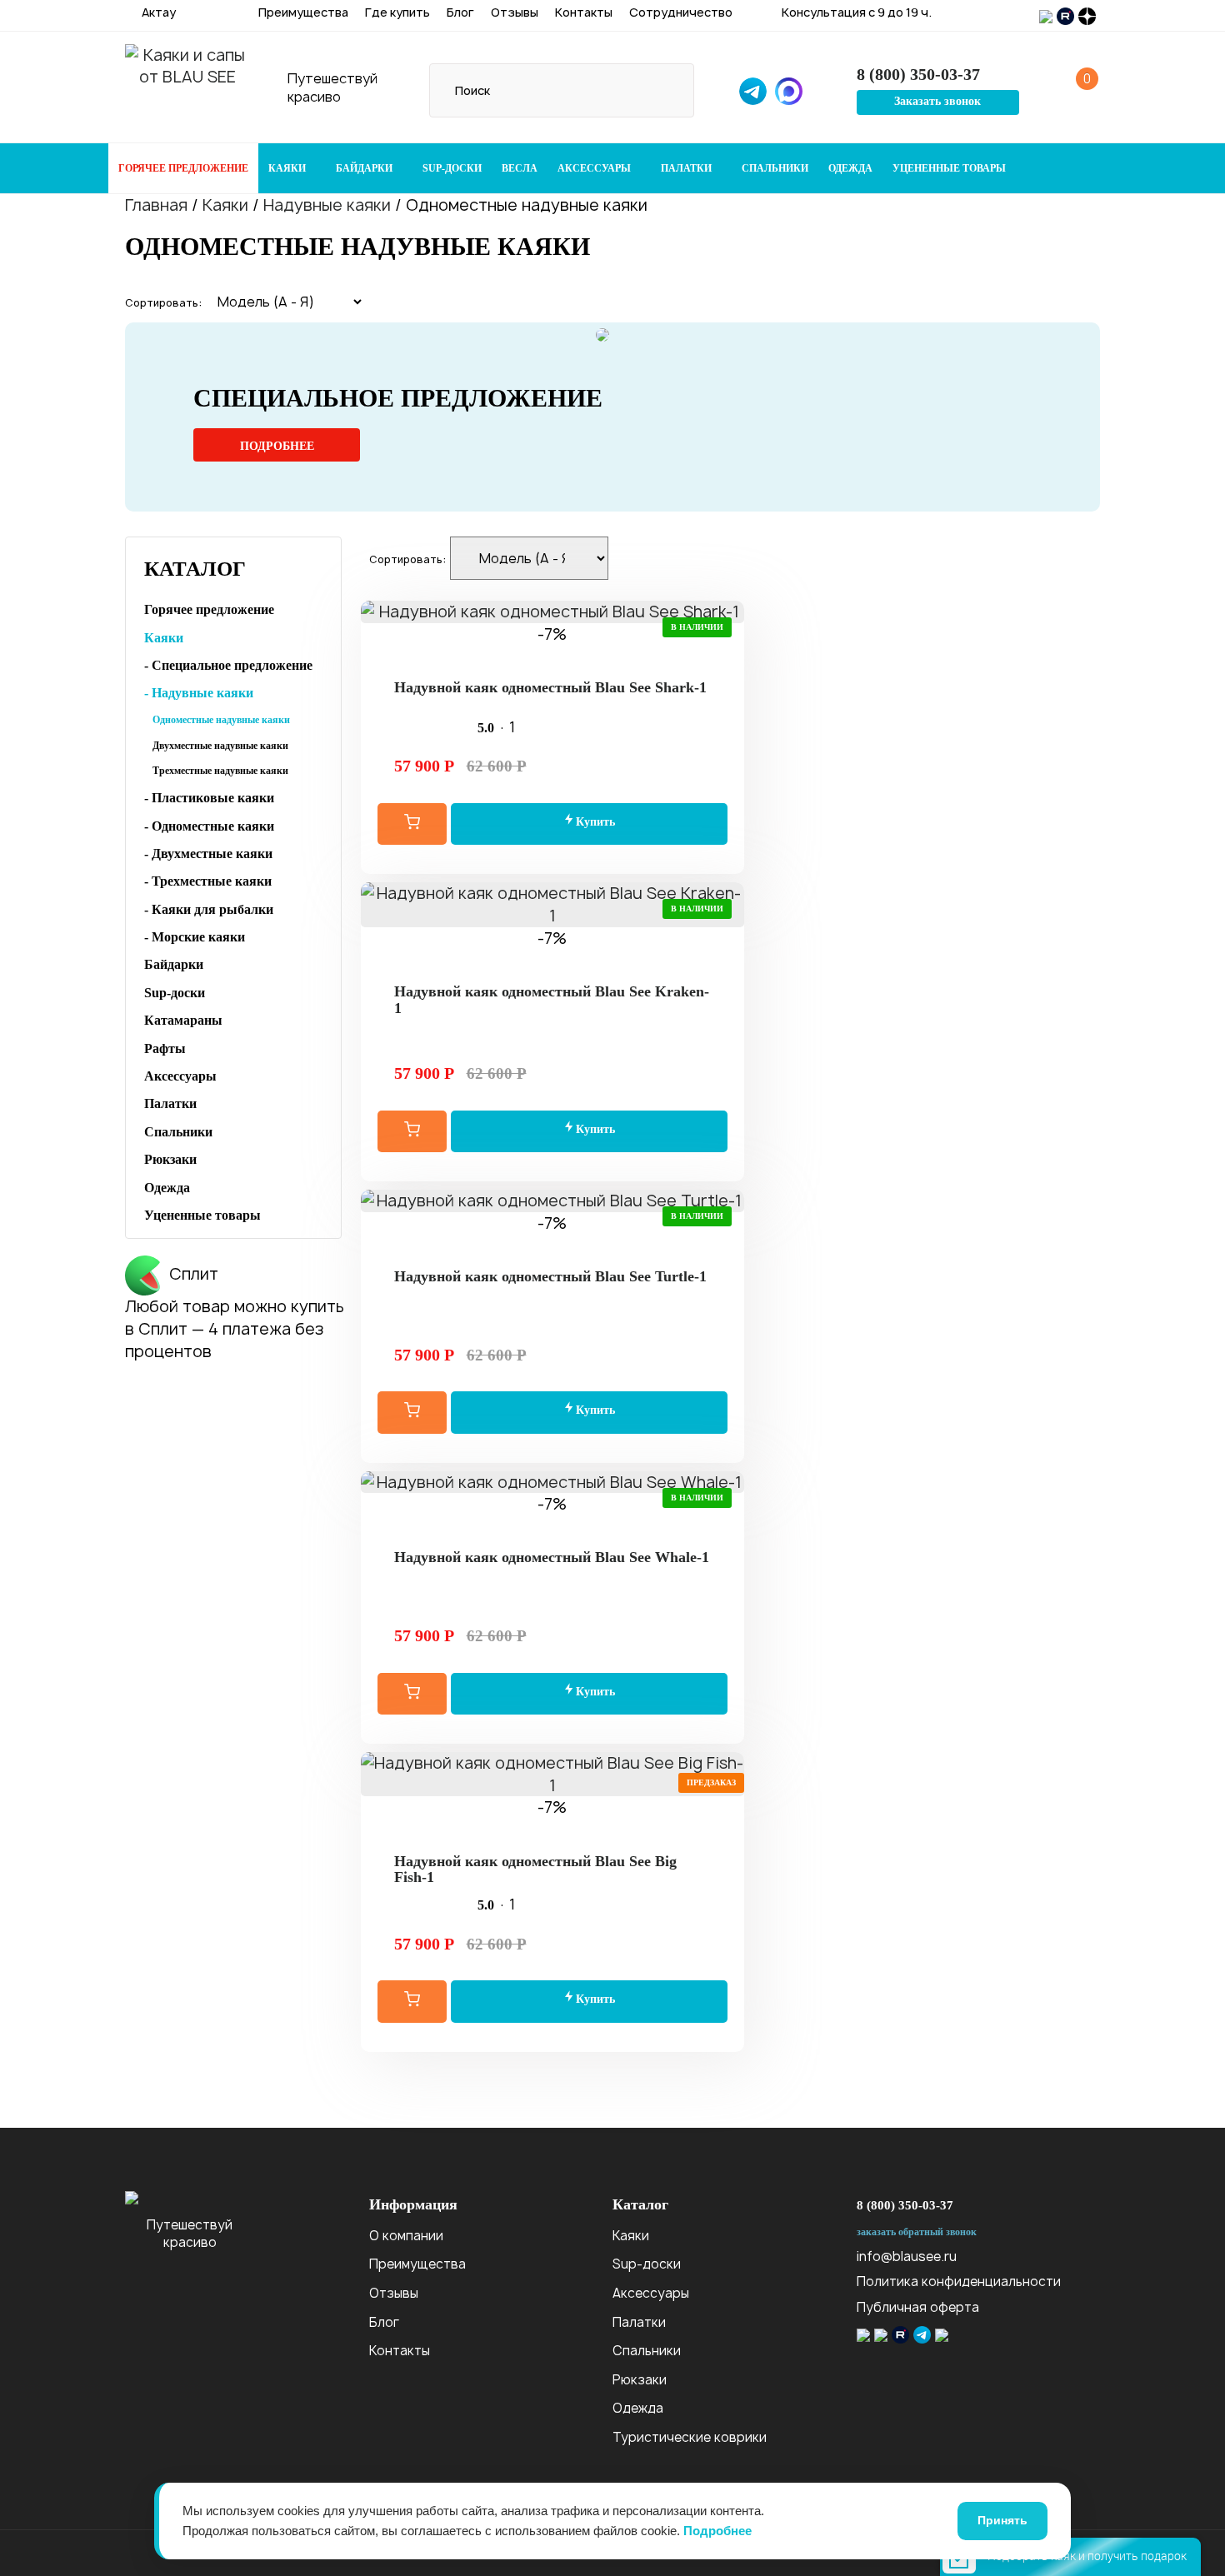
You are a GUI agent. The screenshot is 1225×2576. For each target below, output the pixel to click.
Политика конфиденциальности (959, 2281)
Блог (460, 12)
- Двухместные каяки (208, 854)
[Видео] (552, 656)
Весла (520, 168)
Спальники (775, 168)
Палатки (687, 168)
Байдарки (365, 168)
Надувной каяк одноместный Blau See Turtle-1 (550, 1276)
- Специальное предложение (228, 665)
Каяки (288, 168)
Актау (157, 12)
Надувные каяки (327, 205)
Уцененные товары (949, 168)
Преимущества (303, 12)
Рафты (165, 1048)
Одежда (850, 168)
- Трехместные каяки (208, 881)
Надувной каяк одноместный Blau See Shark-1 (550, 687)
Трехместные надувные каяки (220, 771)
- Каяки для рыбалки (209, 909)
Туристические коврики (690, 2437)
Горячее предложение (183, 168)
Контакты (584, 12)
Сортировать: (163, 303)
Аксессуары (595, 168)
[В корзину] (412, 824)
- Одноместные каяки (209, 826)
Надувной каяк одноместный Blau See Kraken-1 (552, 1000)
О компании (406, 2236)
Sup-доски (452, 168)
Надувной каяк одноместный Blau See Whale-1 (552, 1557)
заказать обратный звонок (917, 2232)
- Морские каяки (195, 937)
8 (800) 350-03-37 (905, 2205)
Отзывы (515, 12)
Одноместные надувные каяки (221, 720)
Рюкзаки (170, 1159)
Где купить (397, 12)
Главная (156, 205)
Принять (1002, 2520)
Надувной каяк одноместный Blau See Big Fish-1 (535, 1870)
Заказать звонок (937, 101)
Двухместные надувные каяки (220, 746)
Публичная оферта (918, 2307)
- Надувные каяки (199, 693)
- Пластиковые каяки (209, 798)
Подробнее (277, 446)
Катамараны (183, 1020)
